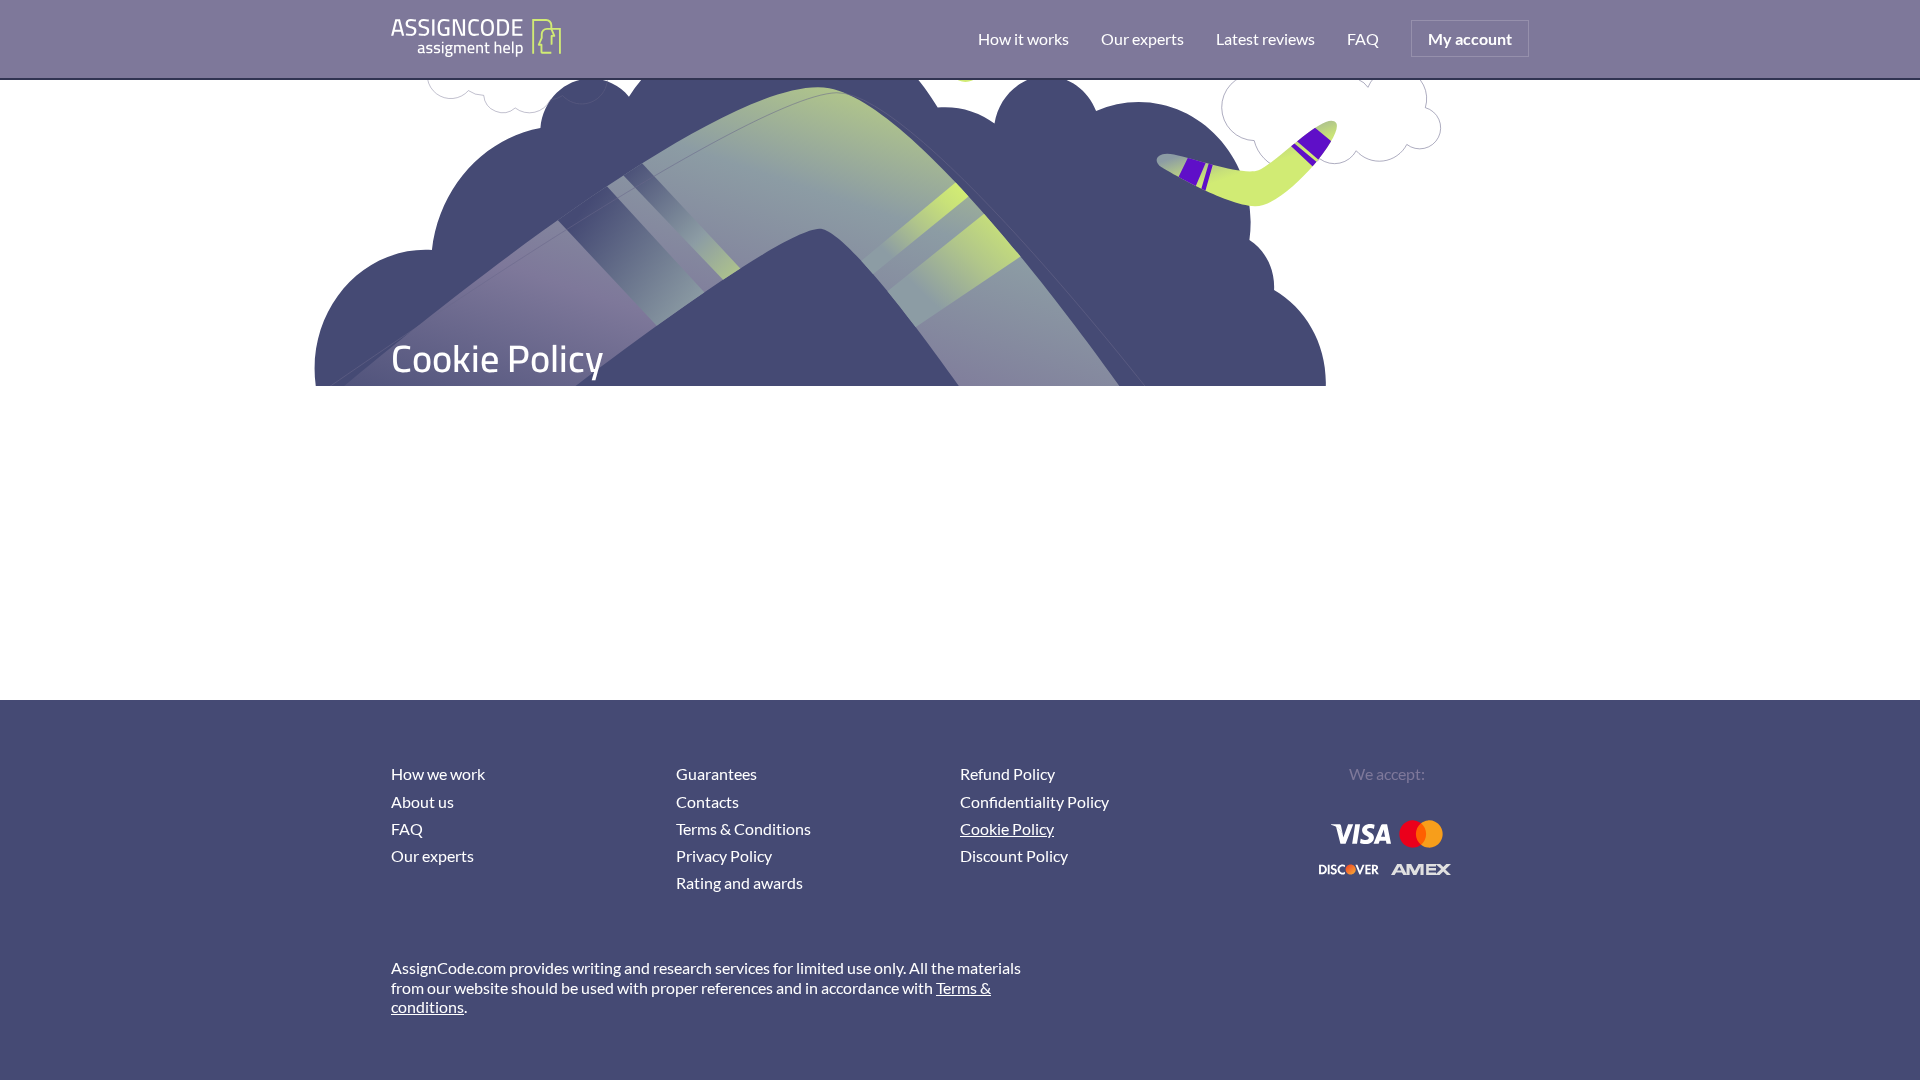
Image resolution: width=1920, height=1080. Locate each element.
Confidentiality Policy (1034, 801)
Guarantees (716, 773)
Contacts (707, 801)
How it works (1023, 38)
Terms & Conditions (743, 828)
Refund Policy (1007, 773)
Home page (476, 39)
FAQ (1363, 38)
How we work (438, 773)
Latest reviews (1265, 38)
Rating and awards (739, 882)
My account (1470, 38)
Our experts (1142, 38)
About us (422, 801)
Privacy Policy (724, 855)
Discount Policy (1014, 855)
